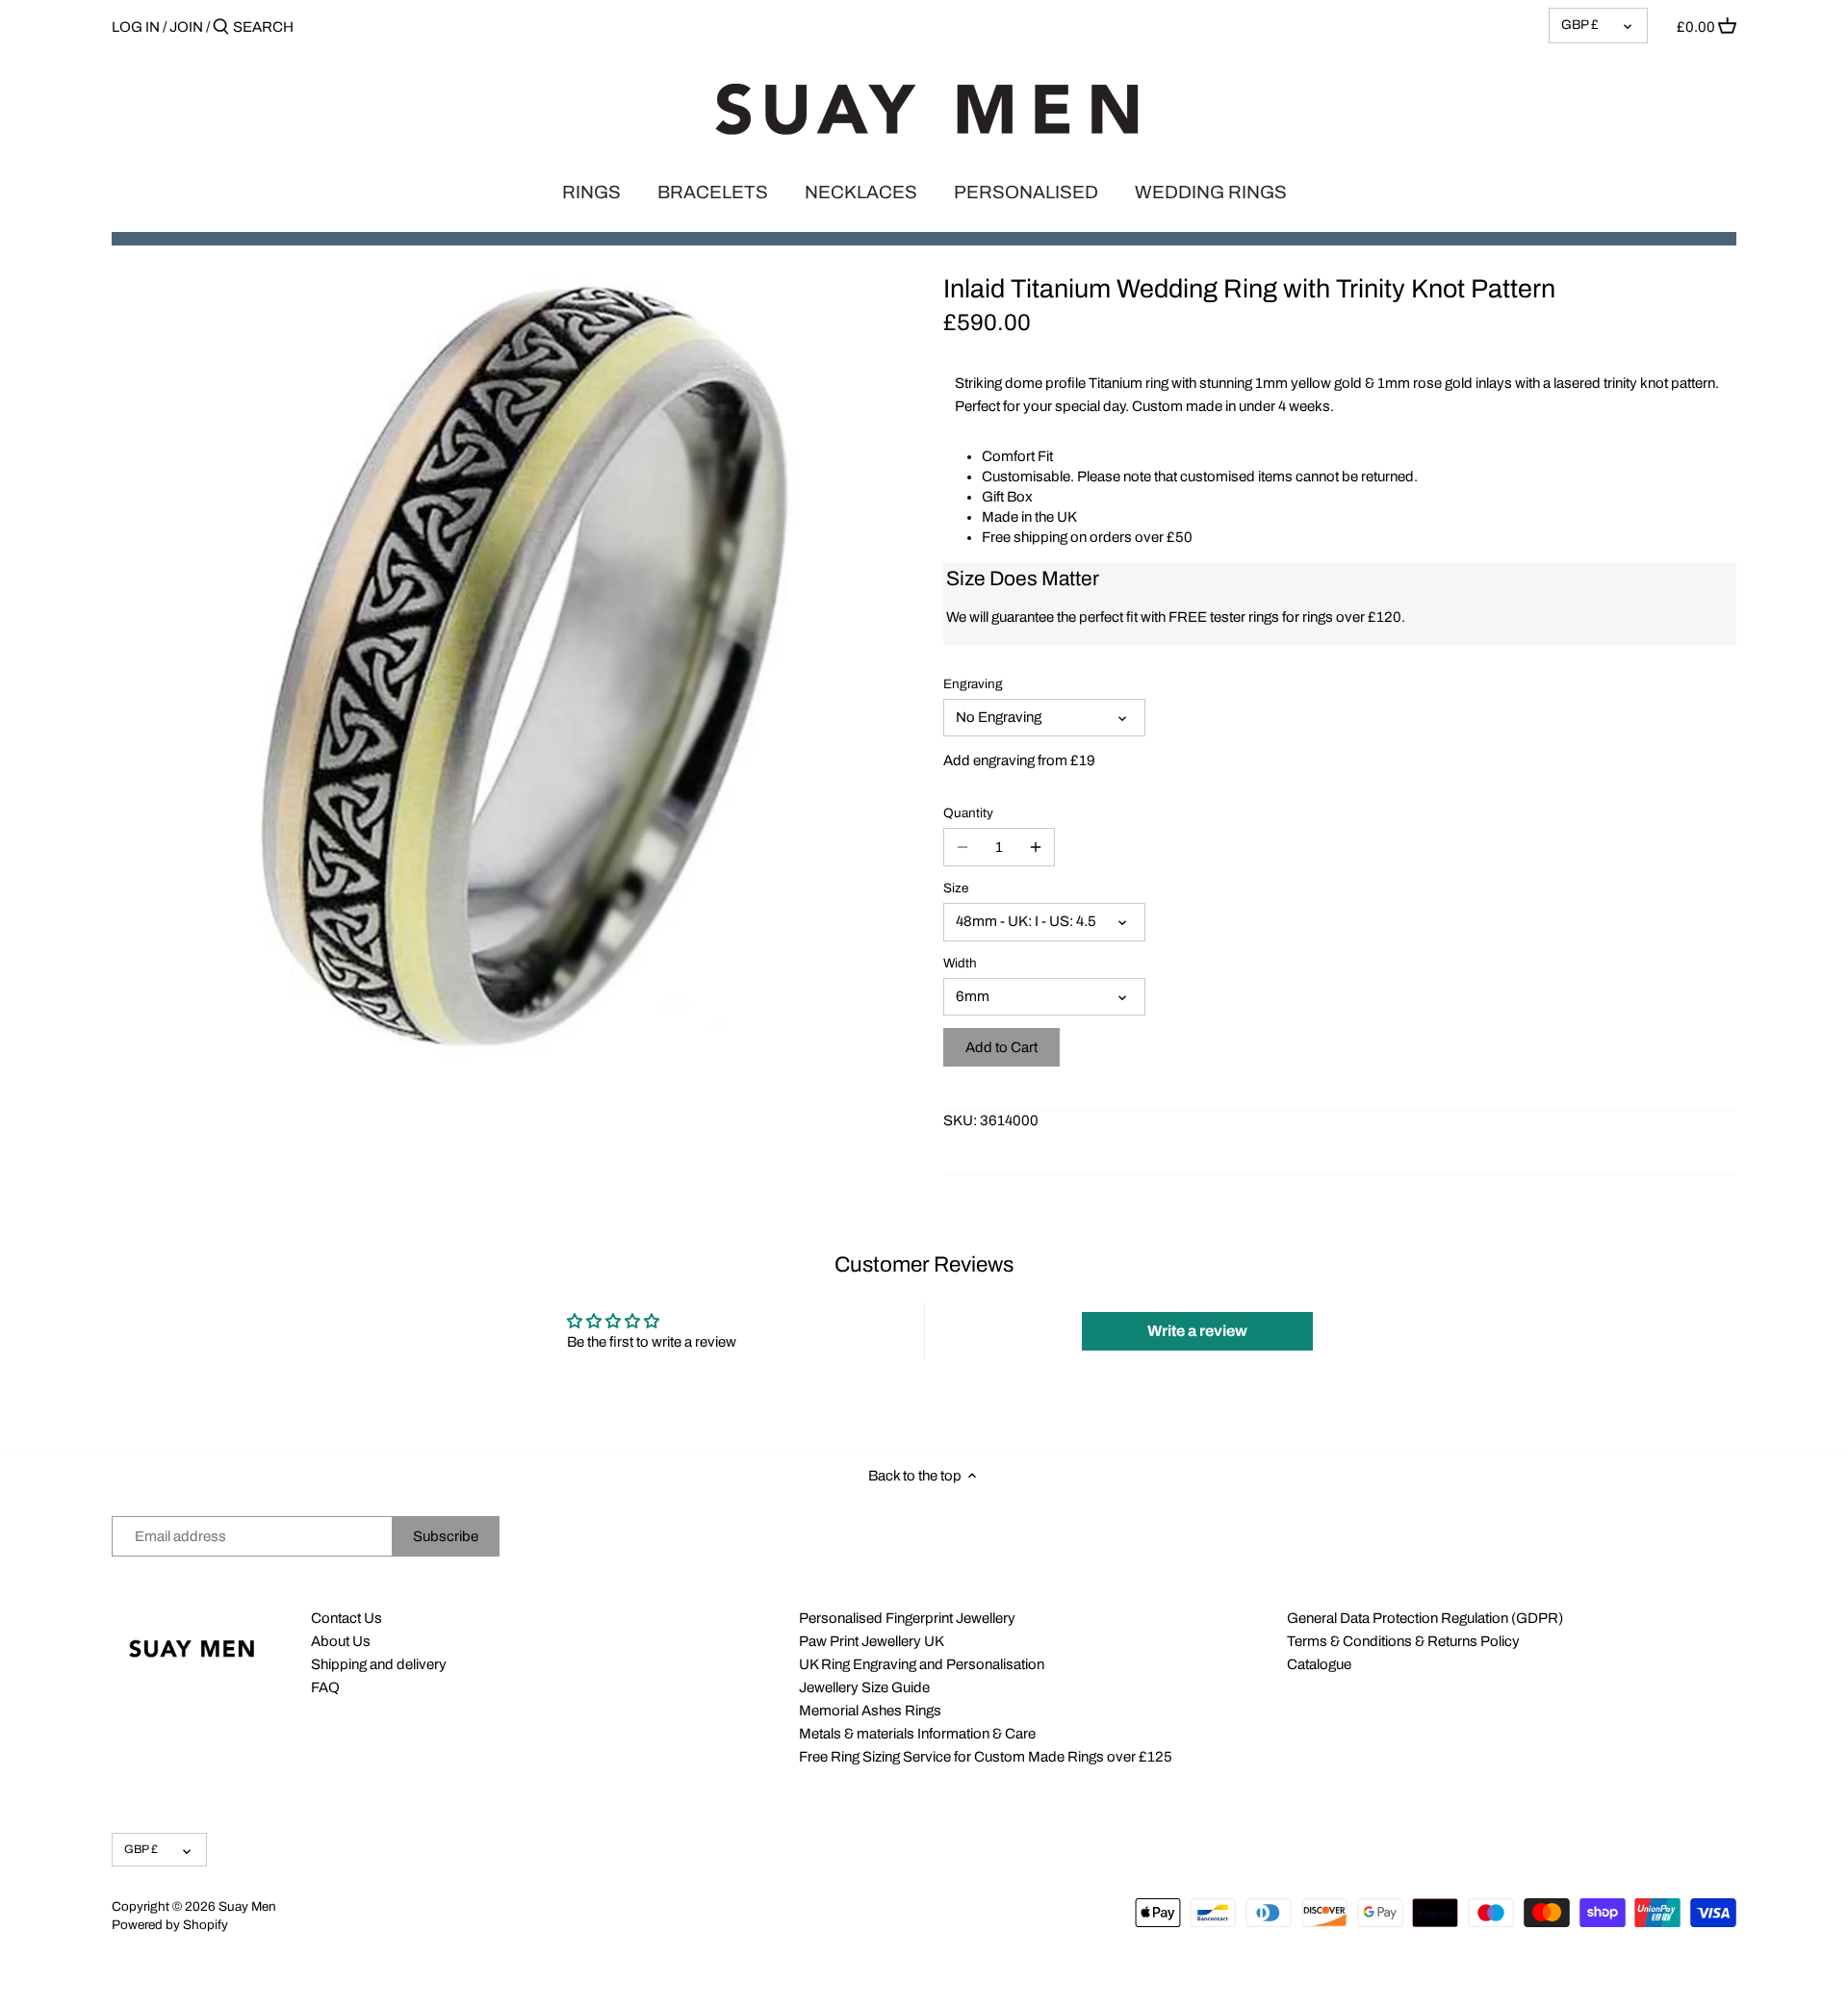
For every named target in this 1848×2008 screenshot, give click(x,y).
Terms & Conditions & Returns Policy (1403, 1641)
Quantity (968, 813)
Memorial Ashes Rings (870, 1711)
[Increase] (1036, 847)
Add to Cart (1001, 1047)
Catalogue (1319, 1664)
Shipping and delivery (379, 1664)
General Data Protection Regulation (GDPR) (1425, 1618)
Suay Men (247, 1906)
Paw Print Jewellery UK (872, 1641)
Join (186, 27)
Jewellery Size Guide (864, 1687)
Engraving (973, 684)
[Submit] (221, 27)
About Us (341, 1641)
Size (956, 888)
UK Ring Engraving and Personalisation (922, 1664)
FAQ (325, 1687)
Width (960, 963)
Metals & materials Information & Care (917, 1734)
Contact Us (346, 1618)
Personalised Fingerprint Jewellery (907, 1618)
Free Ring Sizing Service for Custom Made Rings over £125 (986, 1757)
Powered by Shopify (170, 1925)
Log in (136, 27)
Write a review (1197, 1331)
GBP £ (1580, 25)
